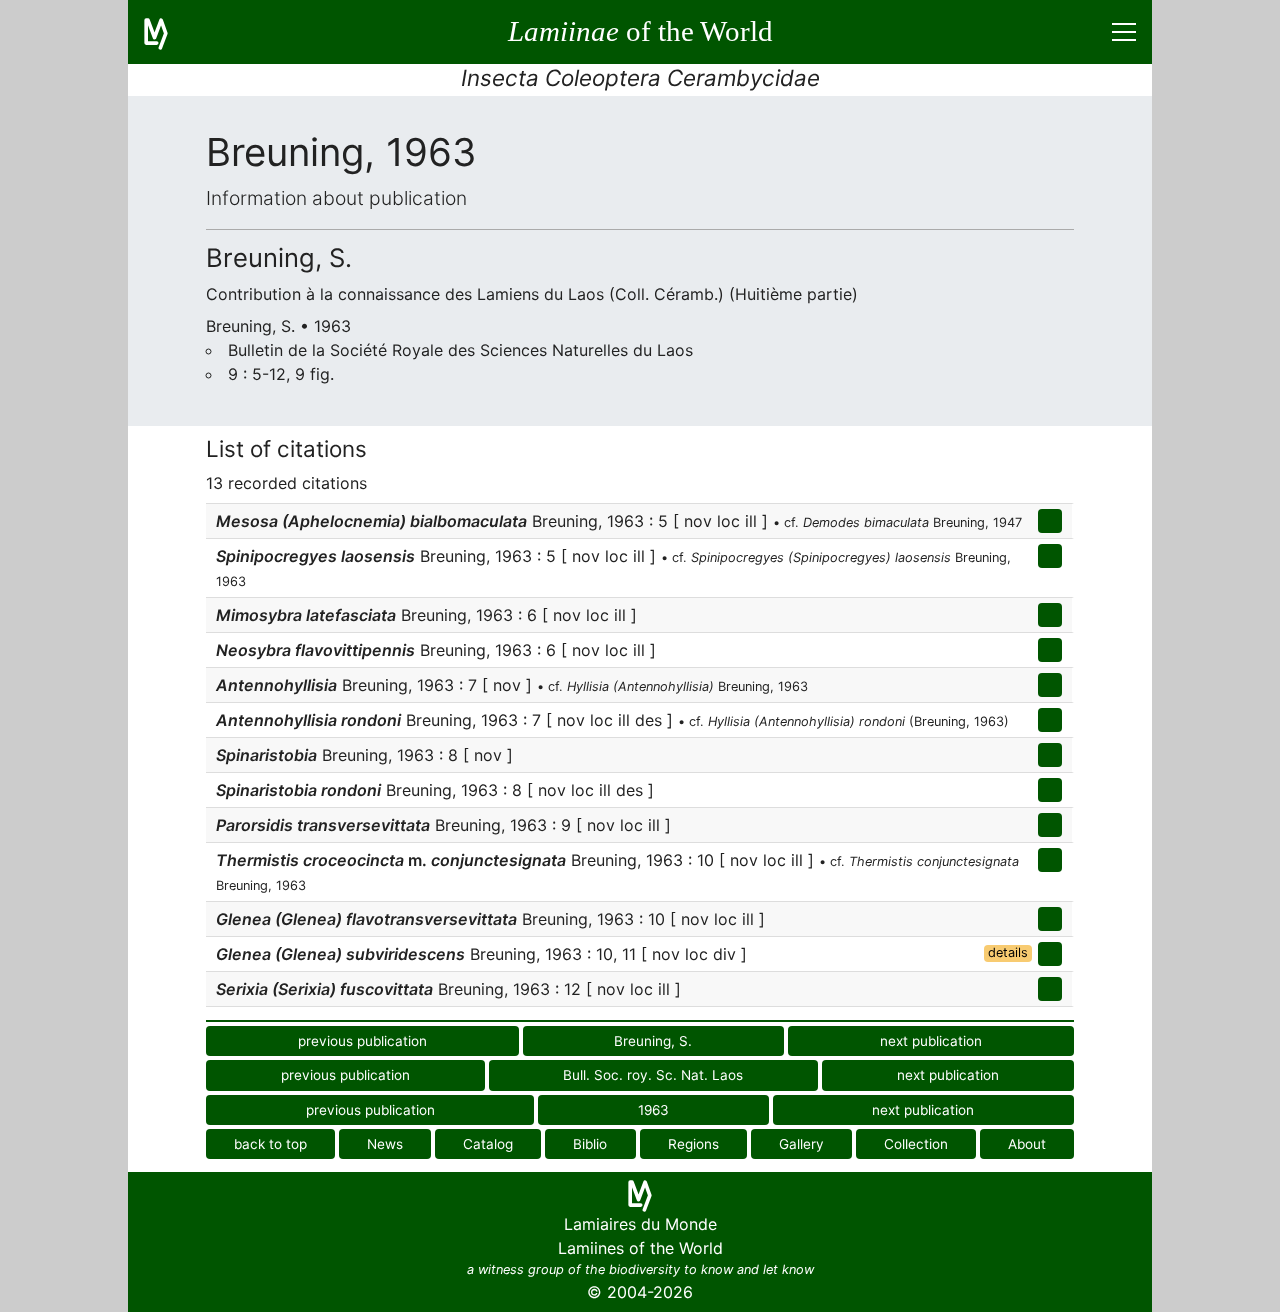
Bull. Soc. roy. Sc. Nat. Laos (653, 1075)
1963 (653, 1110)
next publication (931, 1041)
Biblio (590, 1144)
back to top (270, 1144)
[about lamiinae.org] (168, 32)
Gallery (801, 1144)
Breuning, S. (653, 1041)
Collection (916, 1144)
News (385, 1144)
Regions (693, 1144)
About (1027, 1144)
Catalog (488, 1144)
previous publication (362, 1041)
